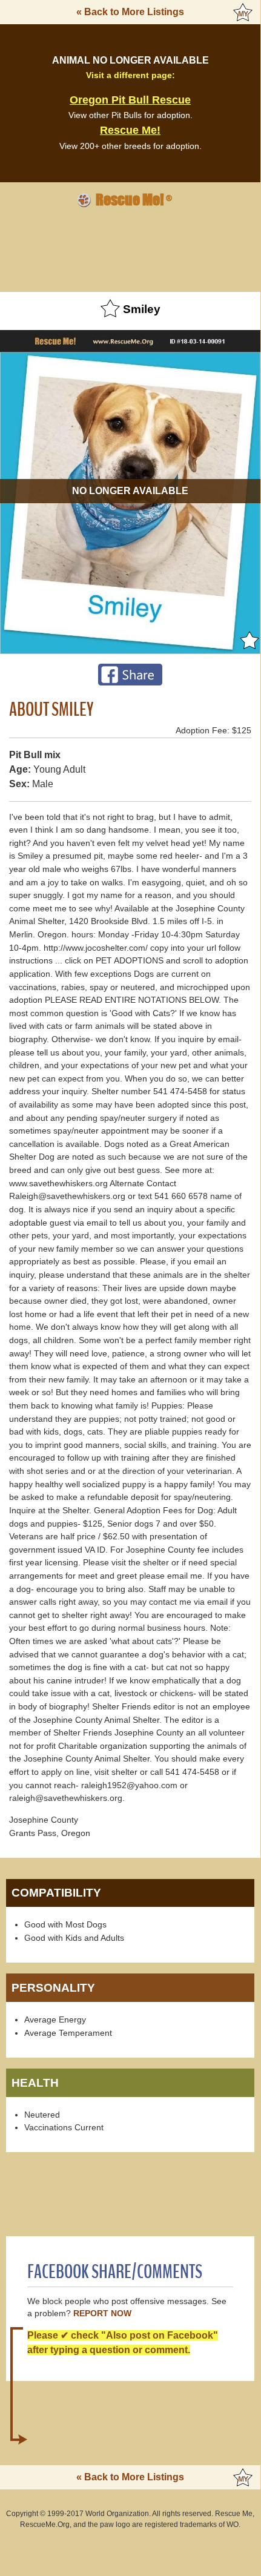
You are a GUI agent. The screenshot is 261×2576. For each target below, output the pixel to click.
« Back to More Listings (130, 12)
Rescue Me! (130, 130)
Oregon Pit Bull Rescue (130, 100)
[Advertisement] (130, 248)
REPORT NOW (102, 2313)
